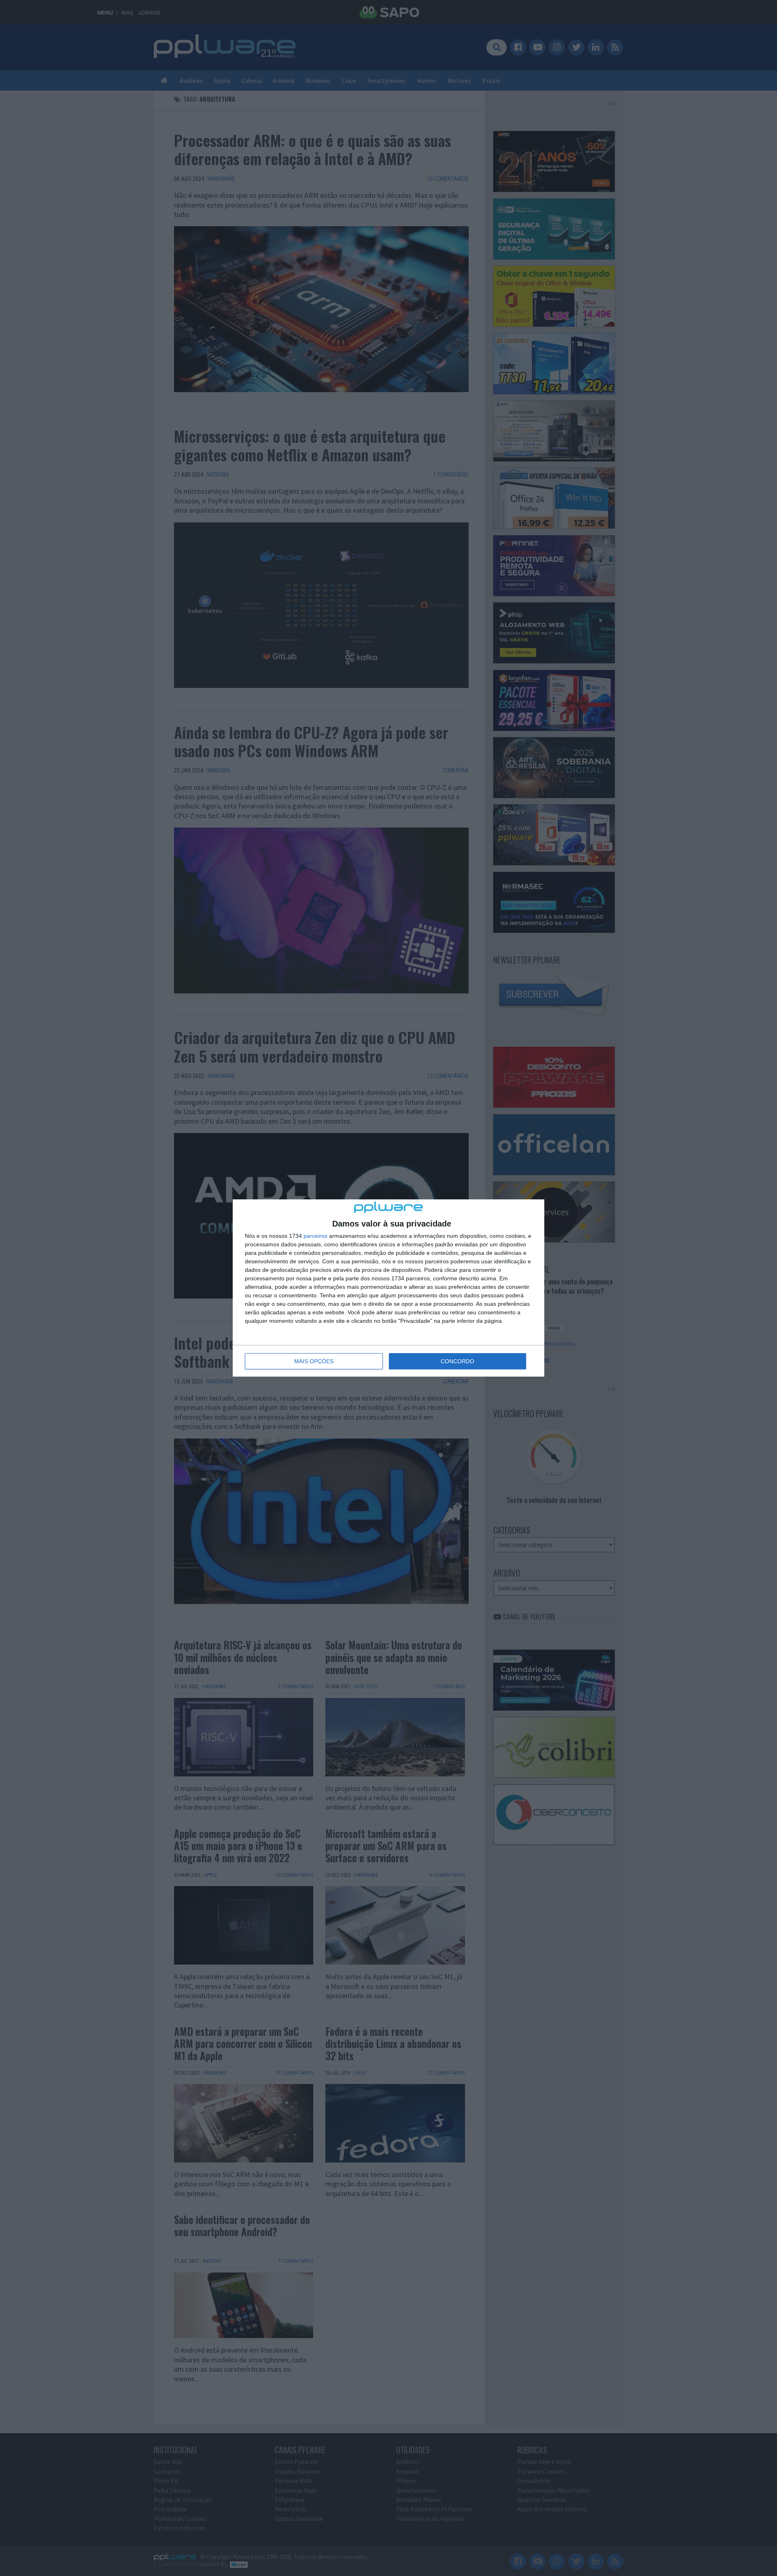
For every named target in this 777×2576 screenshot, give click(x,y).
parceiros (315, 1236)
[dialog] (388, 1288)
